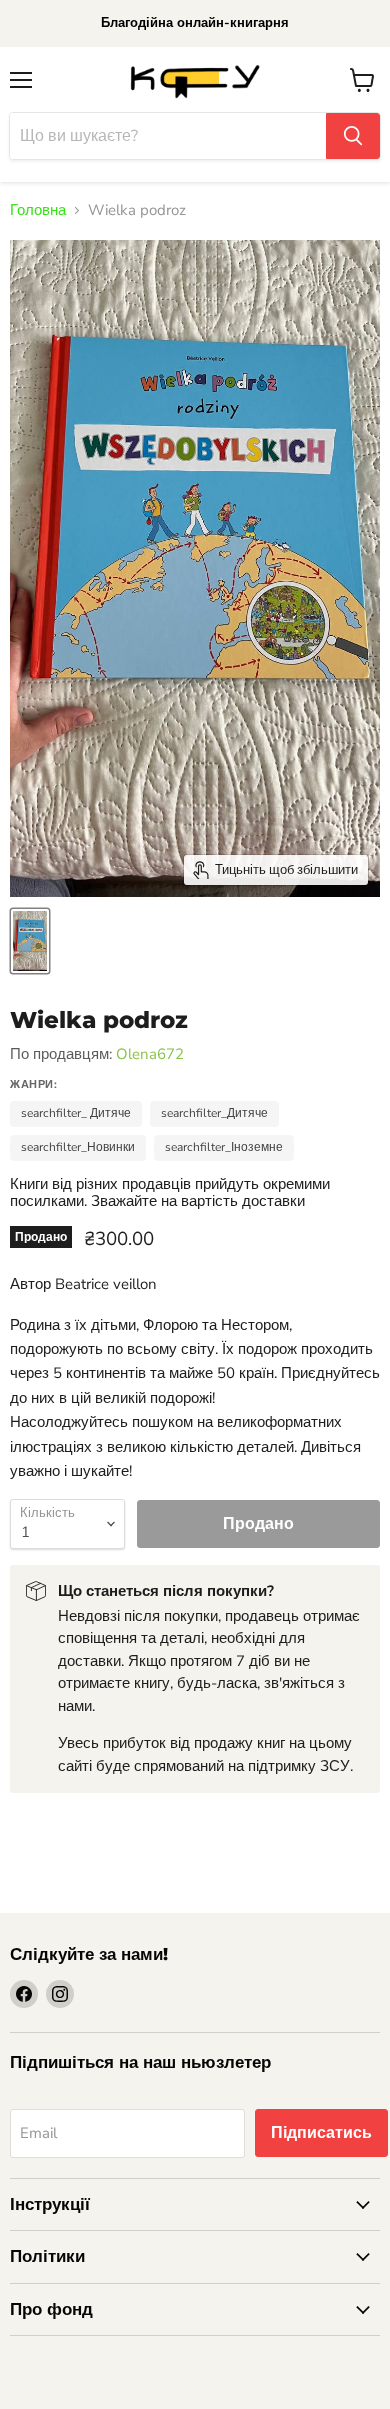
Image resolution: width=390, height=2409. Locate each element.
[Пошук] (353, 136)
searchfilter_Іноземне (224, 1147)
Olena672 (150, 1054)
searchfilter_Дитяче (214, 1113)
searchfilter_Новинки (78, 1147)
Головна (38, 210)
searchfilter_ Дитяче (76, 1113)
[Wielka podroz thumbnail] (30, 941)
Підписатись (321, 2133)
